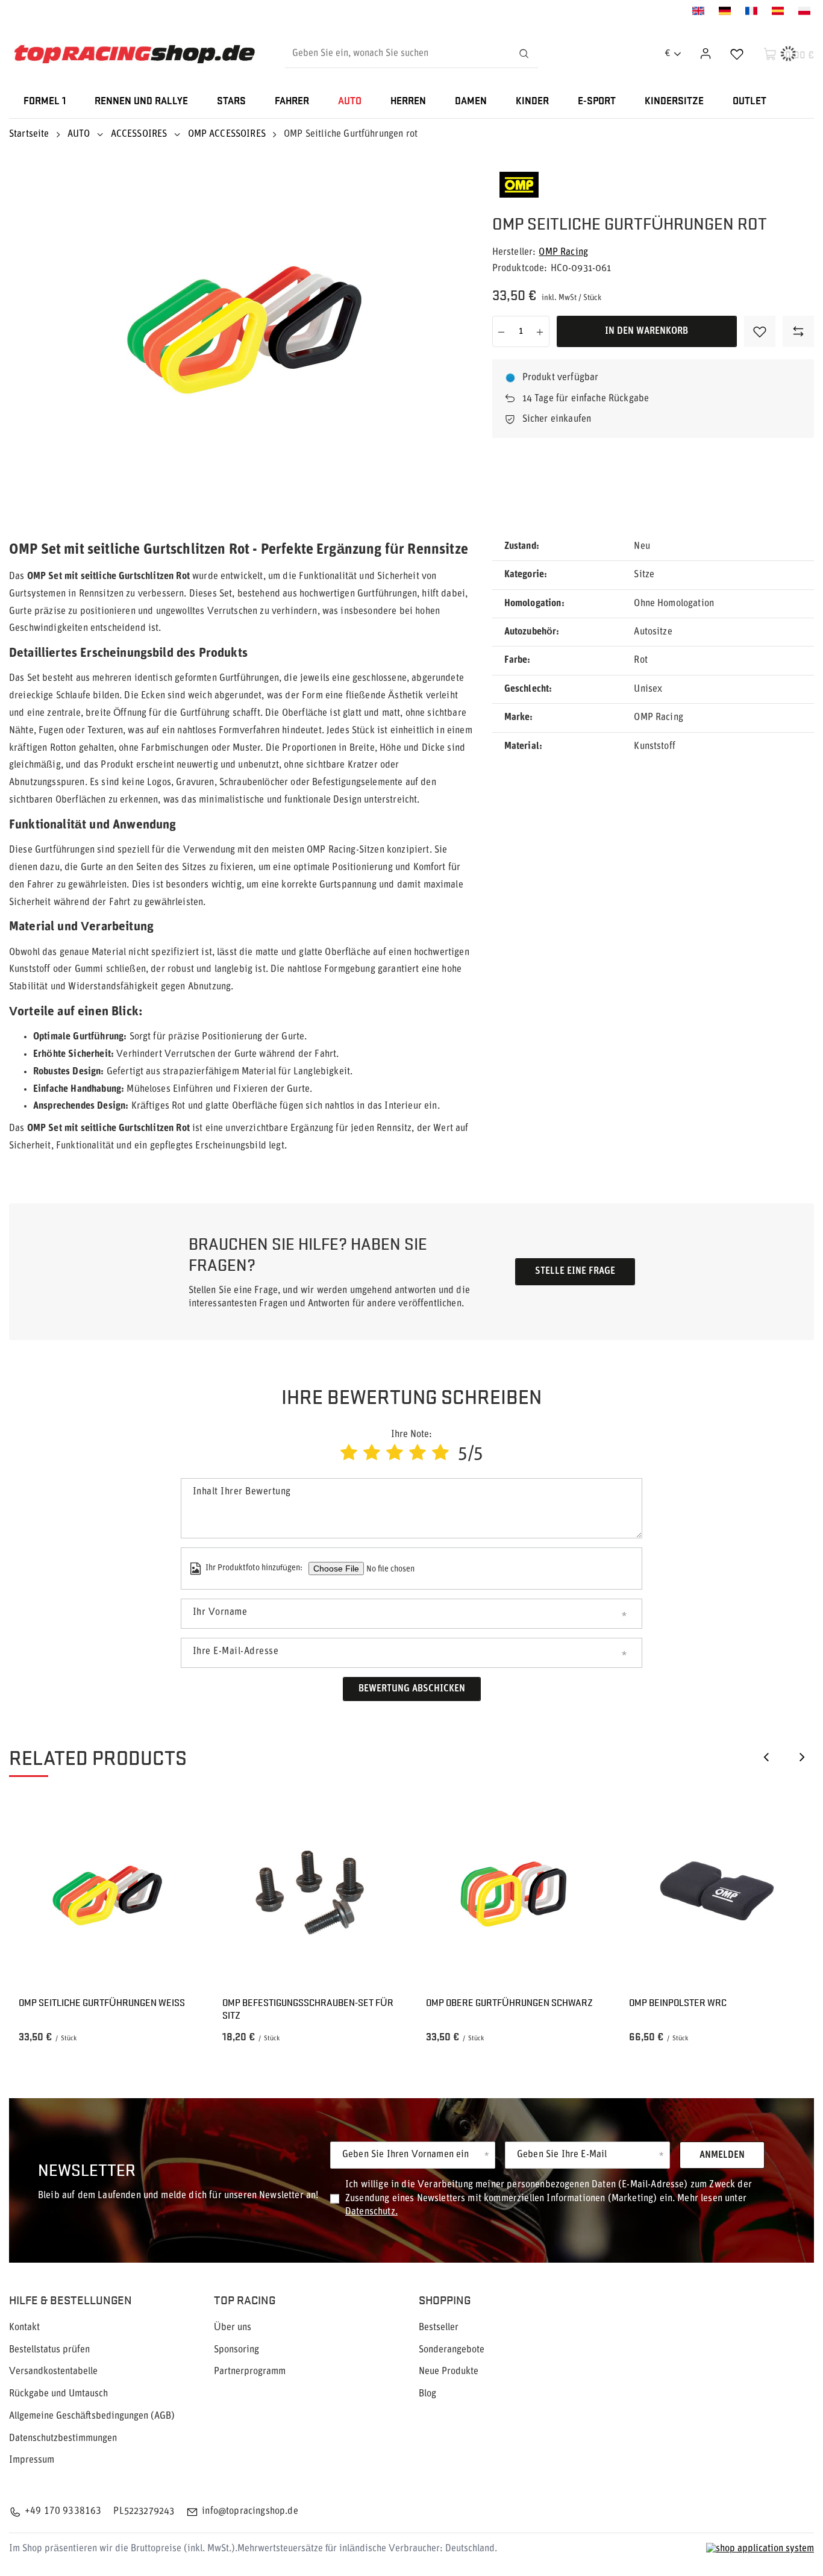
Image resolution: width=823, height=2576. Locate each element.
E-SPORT (597, 102)
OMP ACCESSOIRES (227, 134)
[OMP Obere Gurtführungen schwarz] (514, 1894)
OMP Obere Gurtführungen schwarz (509, 2003)
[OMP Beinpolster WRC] (717, 1894)
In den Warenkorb (646, 331)
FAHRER (292, 102)
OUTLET (749, 102)
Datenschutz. (371, 2212)
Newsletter (87, 2169)
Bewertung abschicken (412, 1689)
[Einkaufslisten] (737, 54)
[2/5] (372, 1454)
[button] (766, 1757)
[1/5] (349, 1454)
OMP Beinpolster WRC (678, 2003)
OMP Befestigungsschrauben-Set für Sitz (308, 2009)
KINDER (532, 102)
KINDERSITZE (674, 102)
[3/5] (395, 1454)
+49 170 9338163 (63, 2512)
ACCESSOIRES (139, 134)
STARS (231, 102)
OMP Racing (563, 252)
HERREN (408, 102)
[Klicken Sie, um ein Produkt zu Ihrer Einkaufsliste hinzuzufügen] (760, 331)
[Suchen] (524, 54)
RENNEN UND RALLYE (141, 102)
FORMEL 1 (45, 102)
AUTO (350, 102)
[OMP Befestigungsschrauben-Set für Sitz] (310, 1894)
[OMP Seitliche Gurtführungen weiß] (106, 1894)
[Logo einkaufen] (134, 54)
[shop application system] (760, 2549)
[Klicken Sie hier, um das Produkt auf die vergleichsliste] (798, 331)
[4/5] (418, 1454)
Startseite (29, 134)
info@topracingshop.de (250, 2512)
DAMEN (471, 102)
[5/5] (440, 1454)
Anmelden (722, 2155)
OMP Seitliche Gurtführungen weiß (102, 2003)
